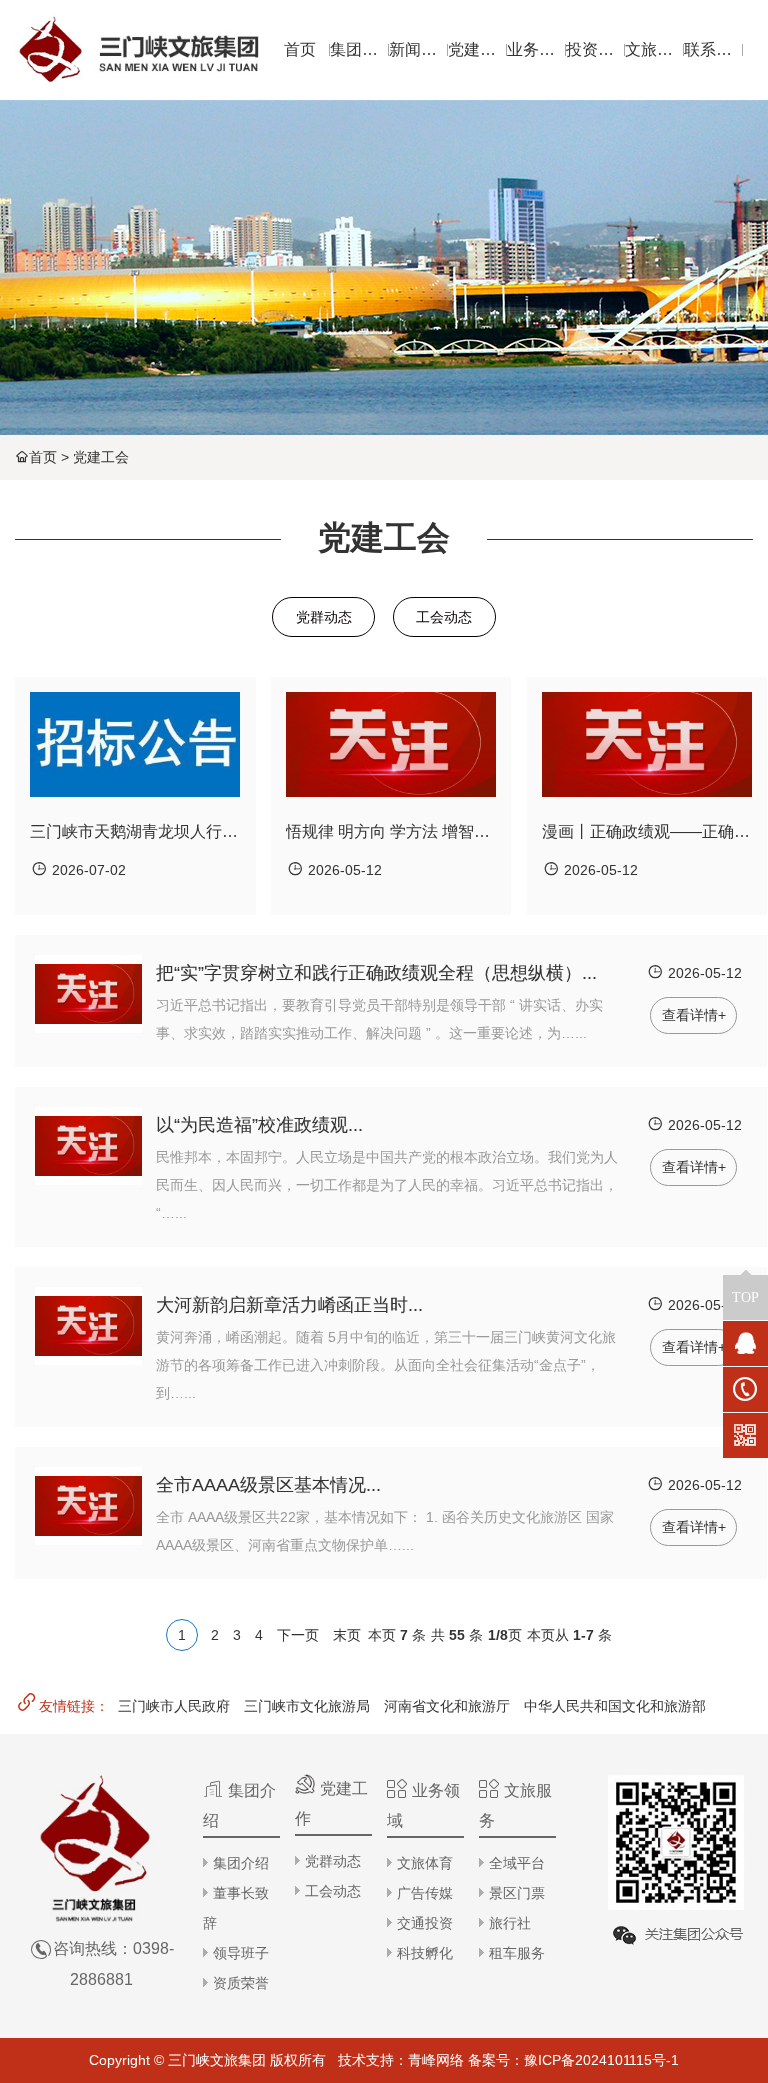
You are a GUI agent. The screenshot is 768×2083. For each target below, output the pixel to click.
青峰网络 (436, 2060)
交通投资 (425, 1923)
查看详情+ (694, 1015)
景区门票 (517, 1893)
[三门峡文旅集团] (138, 50)
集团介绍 (241, 1863)
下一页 (298, 1635)
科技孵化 (425, 1953)
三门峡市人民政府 (174, 1706)
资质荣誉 (241, 1983)
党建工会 (101, 457)
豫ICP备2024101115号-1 (601, 2060)
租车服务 (517, 1953)
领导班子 (241, 1953)
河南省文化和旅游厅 (447, 1706)
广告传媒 (425, 1893)
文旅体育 (425, 1863)
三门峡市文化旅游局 (307, 1706)
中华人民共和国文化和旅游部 (615, 1706)
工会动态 (444, 617)
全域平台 (517, 1863)
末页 (347, 1635)
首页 (43, 457)
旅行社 (510, 1923)
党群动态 (324, 617)
